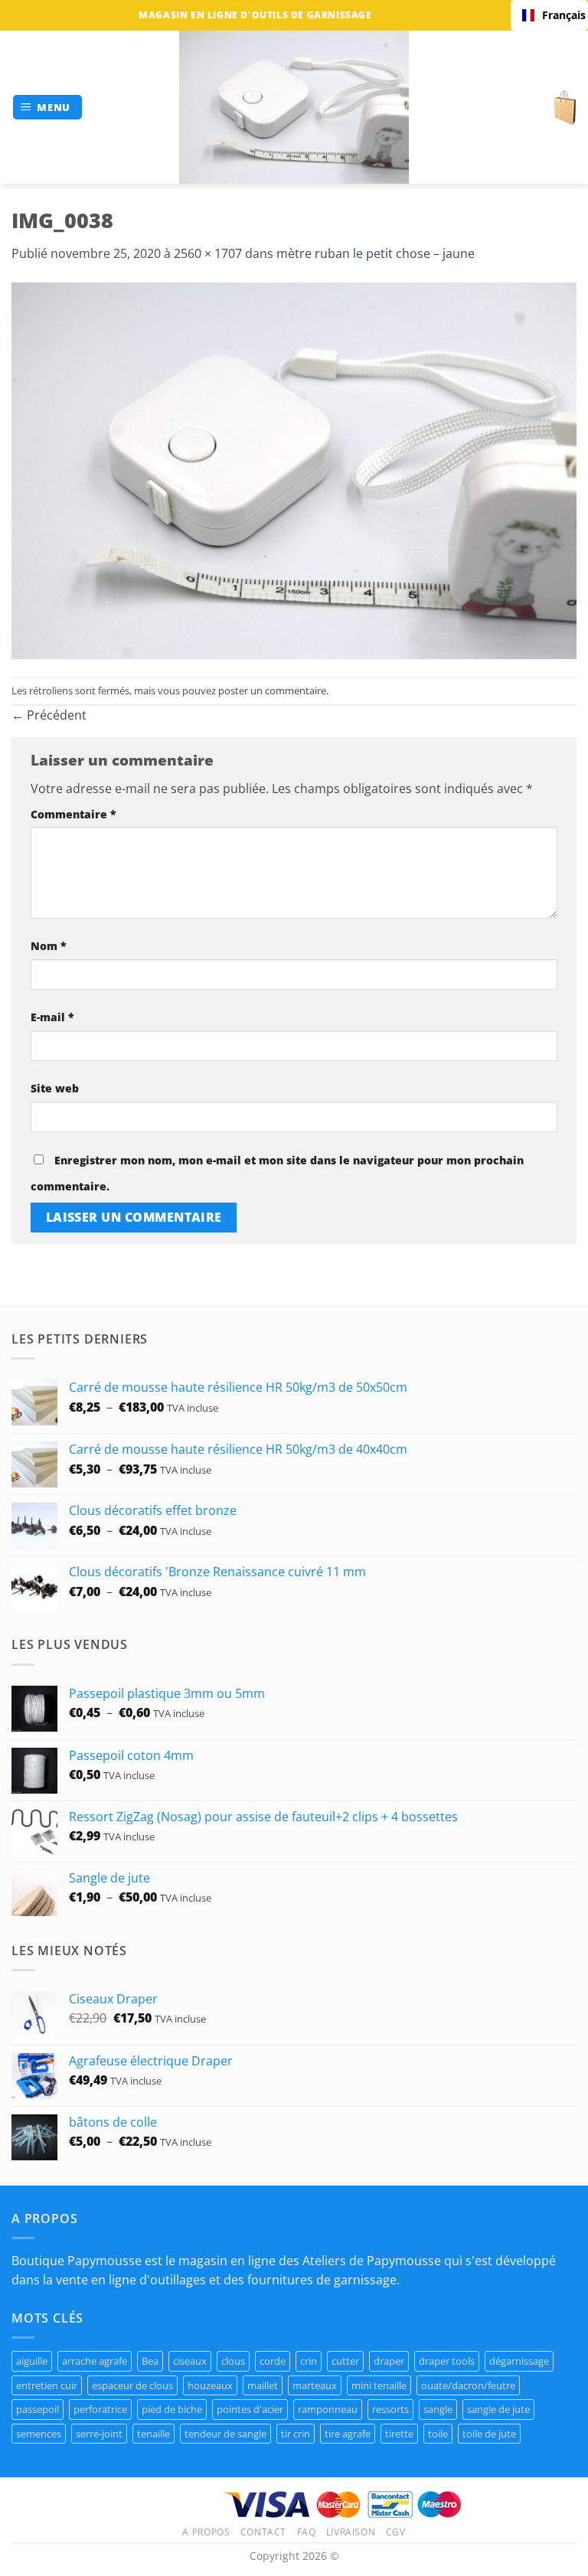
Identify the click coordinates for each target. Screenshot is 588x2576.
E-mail (52, 1017)
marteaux (315, 2385)
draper (389, 2361)
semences (39, 2434)
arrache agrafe (95, 2361)
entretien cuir (47, 2385)
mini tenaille (379, 2385)
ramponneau (328, 2409)
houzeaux (210, 2385)
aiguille (32, 2361)
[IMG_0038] (294, 469)
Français (559, 15)
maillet (263, 2385)
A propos (206, 2532)
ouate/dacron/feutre (468, 2385)
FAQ (307, 2532)
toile (438, 2434)
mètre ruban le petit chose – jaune (376, 253)
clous (233, 2361)
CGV (396, 2532)
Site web (55, 1088)
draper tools (447, 2361)
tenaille (154, 2434)
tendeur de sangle (225, 2434)
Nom (49, 946)
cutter (345, 2361)
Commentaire (73, 814)
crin (309, 2361)
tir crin (296, 2434)
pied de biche (172, 2409)
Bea (150, 2361)
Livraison (351, 2532)
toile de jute (489, 2434)
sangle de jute (498, 2409)
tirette (399, 2434)
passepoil (38, 2409)
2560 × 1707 (208, 253)
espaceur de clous (132, 2385)
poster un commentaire (272, 691)
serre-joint (99, 2434)
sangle (438, 2409)
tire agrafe (348, 2434)
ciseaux (190, 2361)
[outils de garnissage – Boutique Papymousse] (294, 107)
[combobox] (549, 15)
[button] (48, 108)
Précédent (49, 715)
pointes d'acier (250, 2409)
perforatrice (100, 2409)
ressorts (390, 2409)
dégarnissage (519, 2361)
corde (273, 2361)
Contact (263, 2532)
